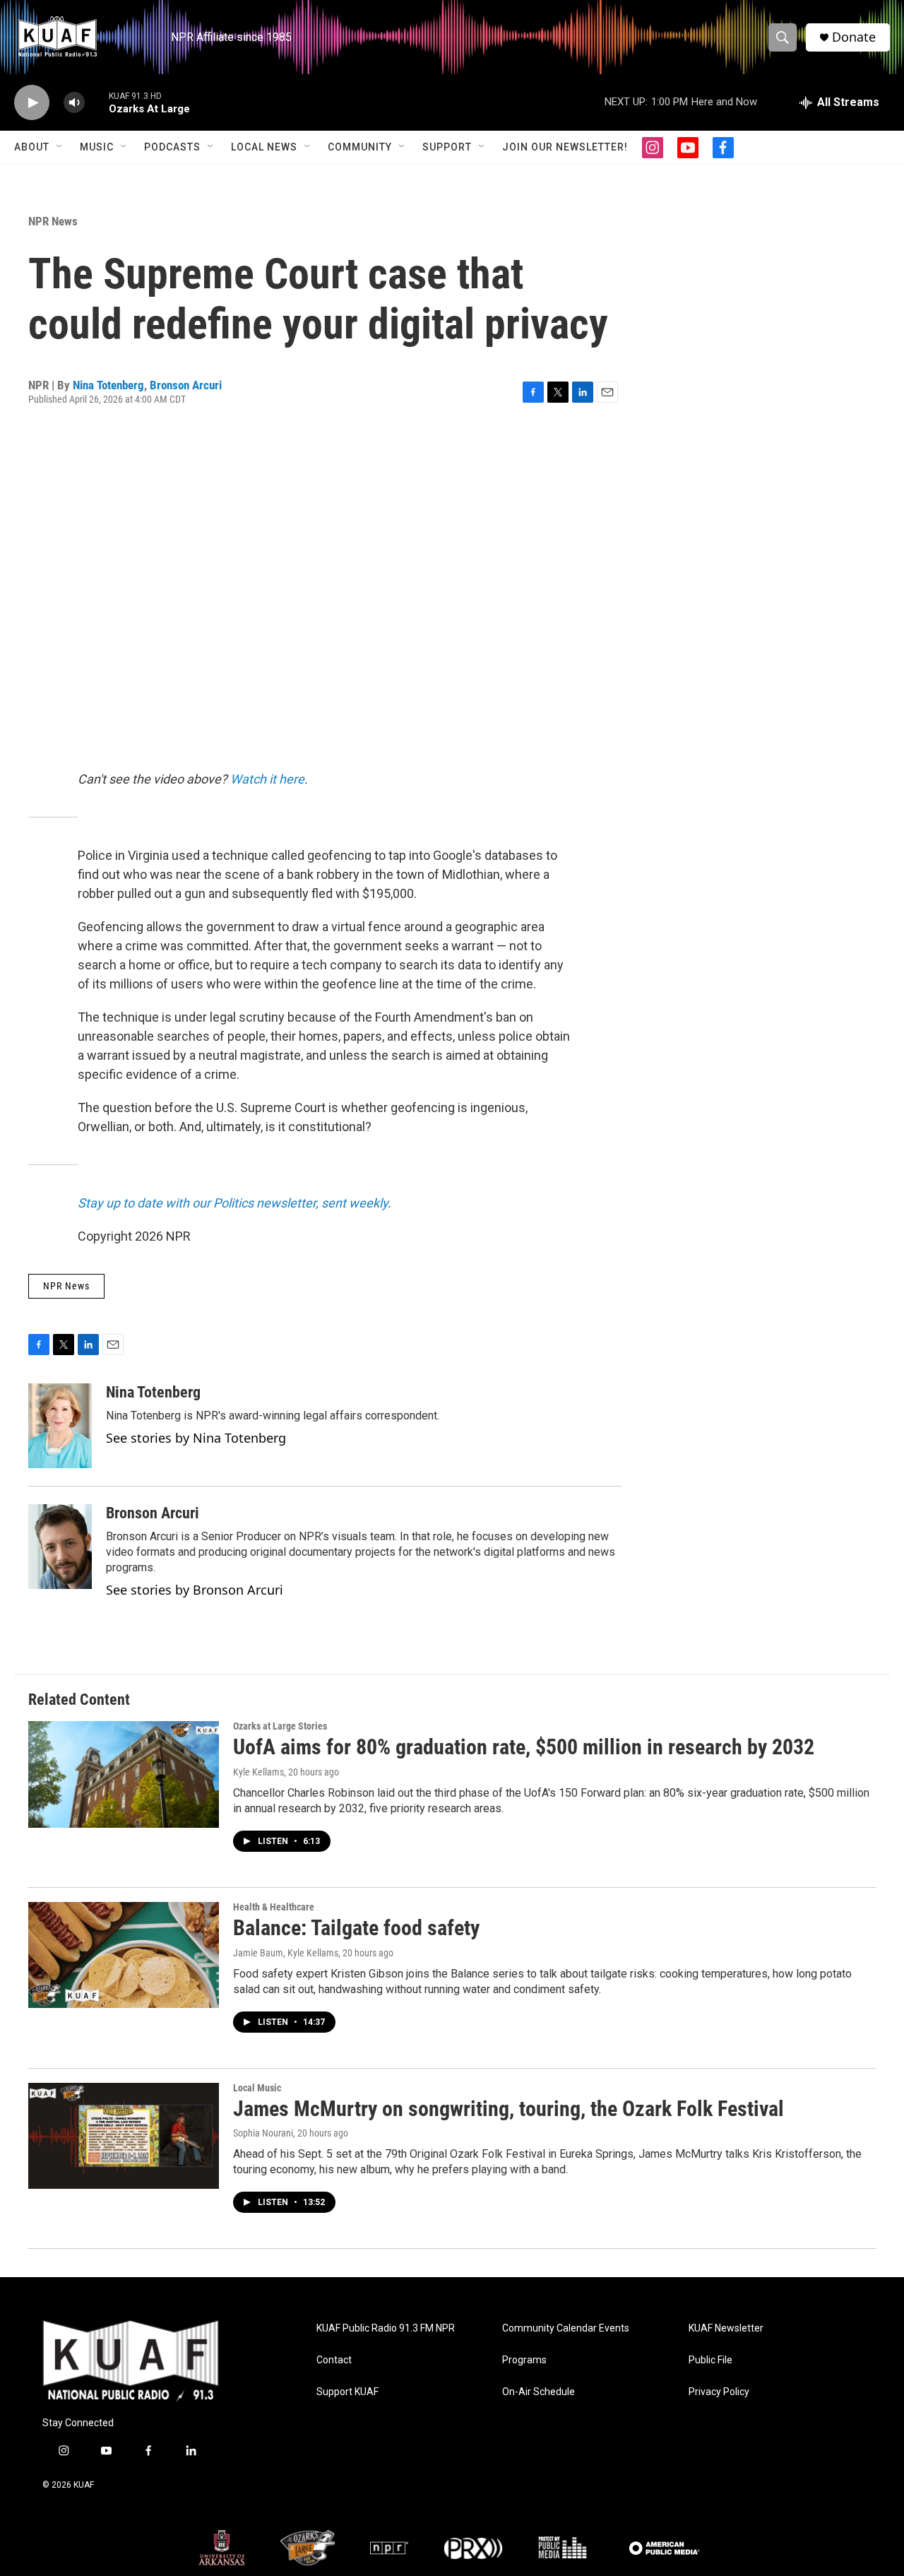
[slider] (97, 102)
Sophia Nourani (263, 2133)
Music (97, 147)
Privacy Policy (719, 2392)
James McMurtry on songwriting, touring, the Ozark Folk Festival (509, 2109)
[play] (32, 103)
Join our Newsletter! (565, 147)
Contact (334, 2360)
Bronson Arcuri (186, 385)
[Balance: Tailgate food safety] (124, 1955)
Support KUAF (347, 2392)
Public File (710, 2360)
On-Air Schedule (539, 2392)
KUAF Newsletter (726, 2328)
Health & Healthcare (274, 1907)
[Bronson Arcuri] (60, 1547)
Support (447, 147)
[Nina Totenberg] (60, 1426)
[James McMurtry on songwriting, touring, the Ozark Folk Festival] (124, 2136)
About (32, 147)
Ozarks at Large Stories (280, 1726)
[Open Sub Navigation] (60, 147)
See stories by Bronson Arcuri (195, 1590)
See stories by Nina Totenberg (196, 1438)
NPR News (53, 221)
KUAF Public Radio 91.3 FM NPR (386, 2328)
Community (360, 147)
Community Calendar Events (566, 2328)
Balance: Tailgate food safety (356, 1928)
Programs (524, 2360)
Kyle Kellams (258, 1772)
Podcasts (172, 147)
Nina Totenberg (108, 385)
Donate (854, 37)
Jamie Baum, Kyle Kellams (286, 1953)
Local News (264, 147)
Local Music (257, 2088)
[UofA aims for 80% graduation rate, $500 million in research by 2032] (124, 1774)
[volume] (74, 103)
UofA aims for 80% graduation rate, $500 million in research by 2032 (524, 1747)
